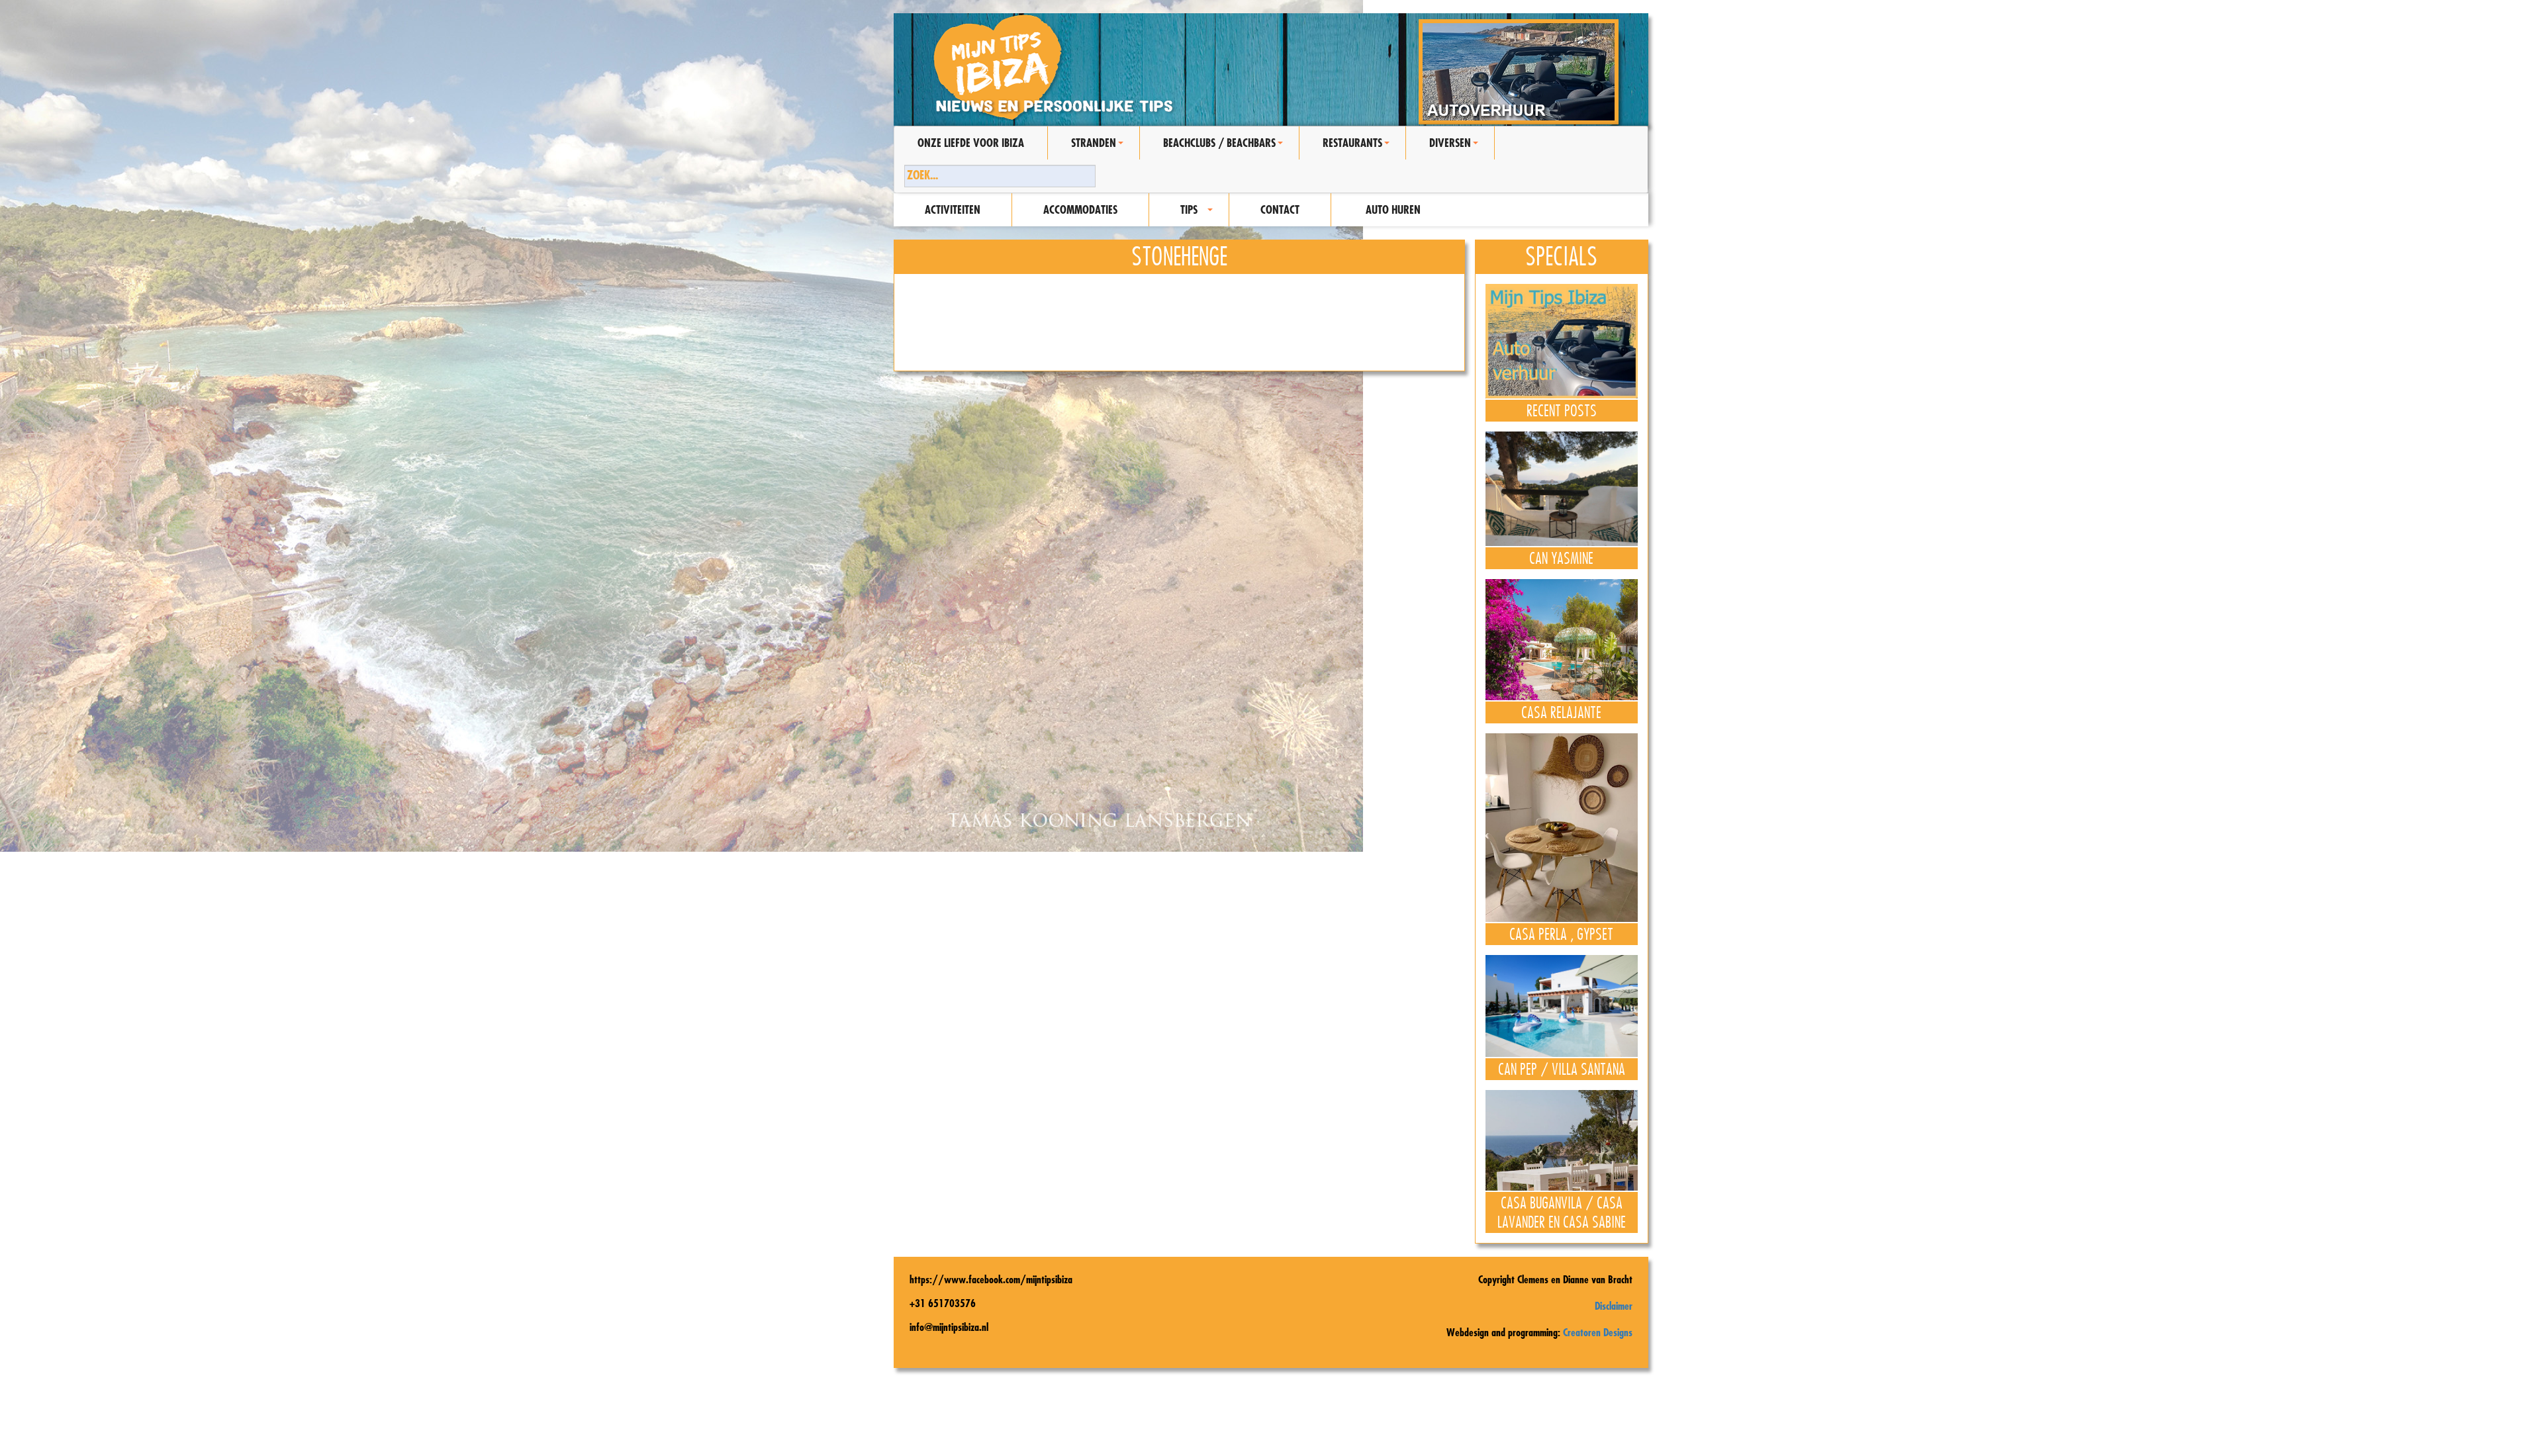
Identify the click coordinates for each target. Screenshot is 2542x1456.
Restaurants (1358, 148)
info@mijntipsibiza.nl (949, 1327)
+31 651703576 (943, 1303)
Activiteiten (953, 209)
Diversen (1456, 148)
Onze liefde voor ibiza (971, 143)
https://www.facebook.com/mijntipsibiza (991, 1279)
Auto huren (1393, 209)
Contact (1280, 209)
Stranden (1099, 148)
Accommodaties (1080, 209)
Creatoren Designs (1598, 1332)
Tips (1199, 214)
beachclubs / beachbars (1225, 148)
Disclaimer (1614, 1306)
